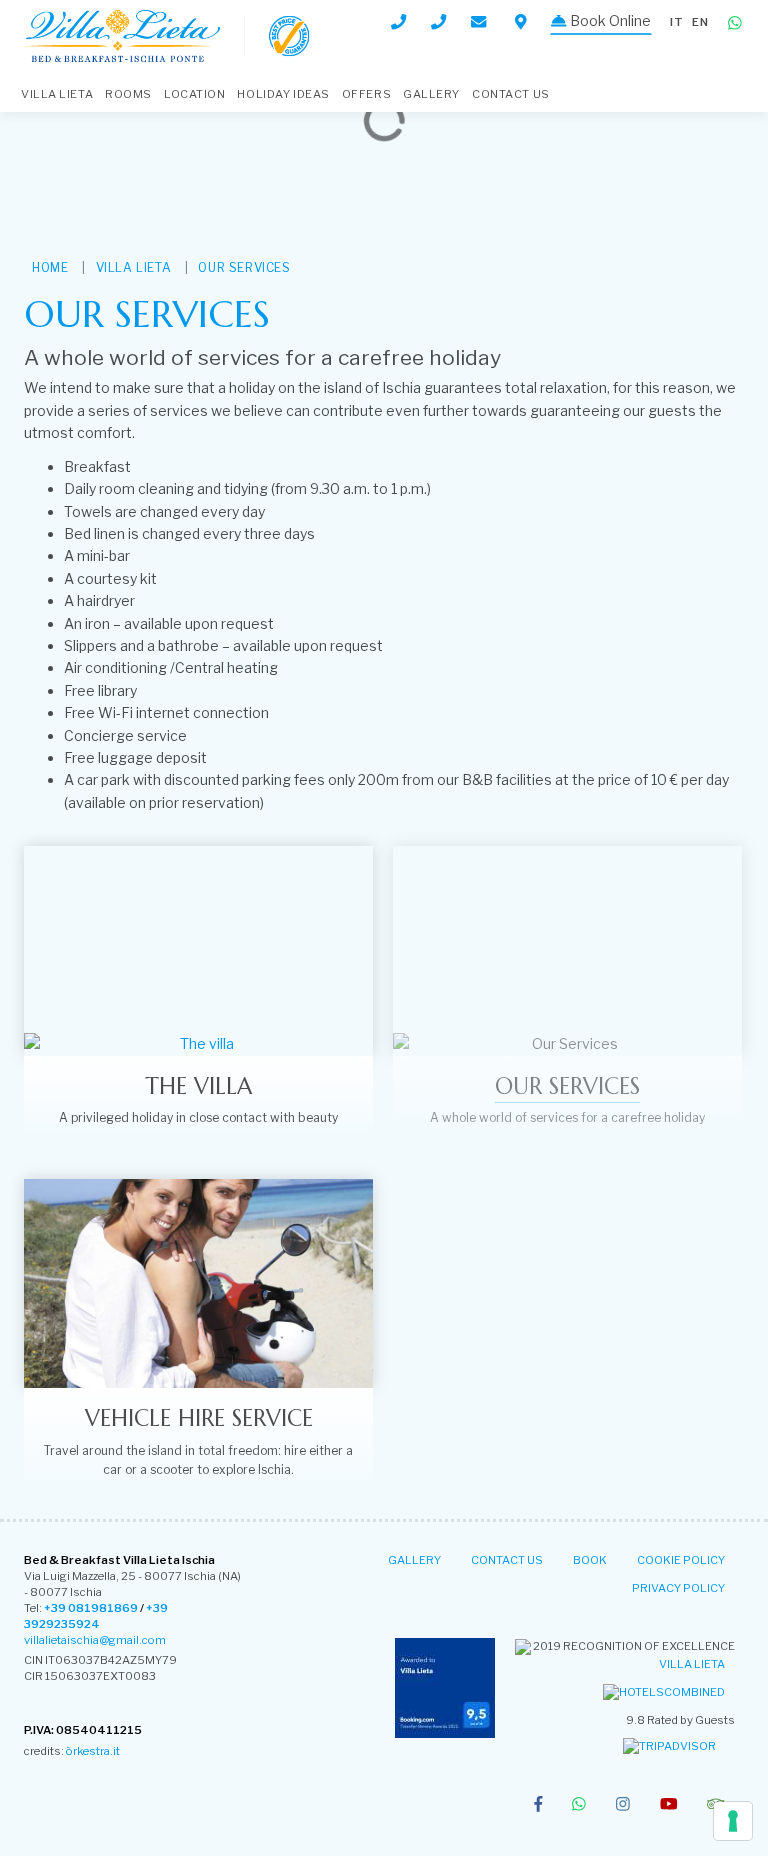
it (677, 22)
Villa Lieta (692, 1664)
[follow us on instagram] (623, 1806)
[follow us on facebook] (538, 1806)
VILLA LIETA (57, 94)
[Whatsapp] (735, 24)
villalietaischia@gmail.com (95, 1640)
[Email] (480, 21)
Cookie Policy (681, 1560)
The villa (198, 1086)
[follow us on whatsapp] (579, 1806)
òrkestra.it (93, 1751)
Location (194, 94)
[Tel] (398, 22)
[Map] (521, 22)
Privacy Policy (678, 1588)
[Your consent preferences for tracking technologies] (733, 1821)
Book (590, 1560)
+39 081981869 (91, 1608)
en (700, 22)
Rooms (128, 94)
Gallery (431, 94)
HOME (50, 267)
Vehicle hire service (199, 1418)
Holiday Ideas (283, 94)
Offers (366, 94)
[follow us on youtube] (669, 1806)
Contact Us (511, 94)
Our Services (244, 267)
